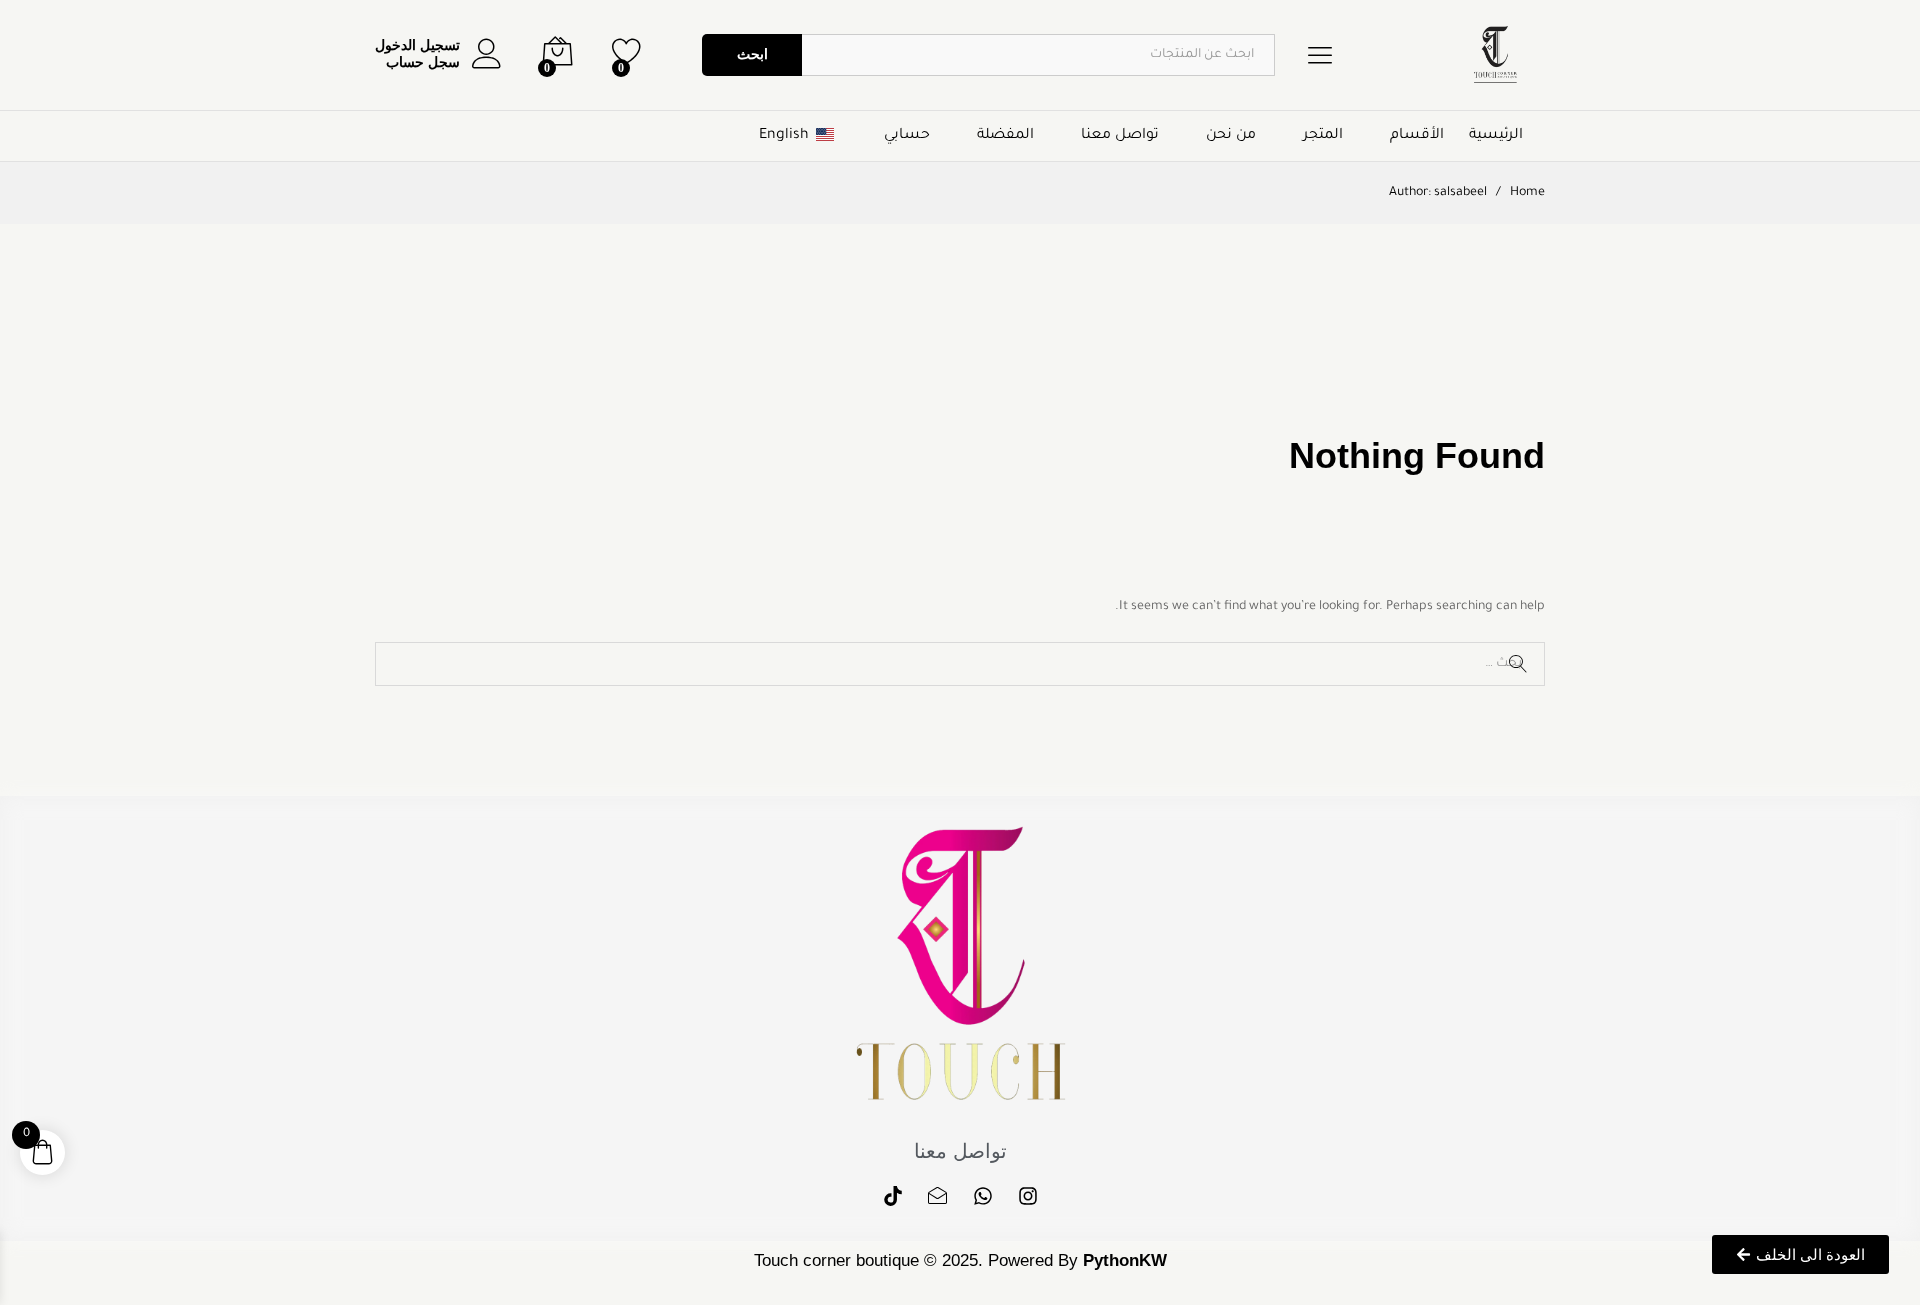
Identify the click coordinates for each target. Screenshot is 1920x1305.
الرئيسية (1496, 136)
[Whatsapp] (983, 1196)
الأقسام (1417, 136)
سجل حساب (423, 62)
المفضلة (1005, 136)
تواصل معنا (1120, 136)
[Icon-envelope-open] (938, 1196)
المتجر (1323, 136)
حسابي (907, 136)
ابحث (752, 54)
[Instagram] (1028, 1196)
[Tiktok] (893, 1196)
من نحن (1231, 136)
